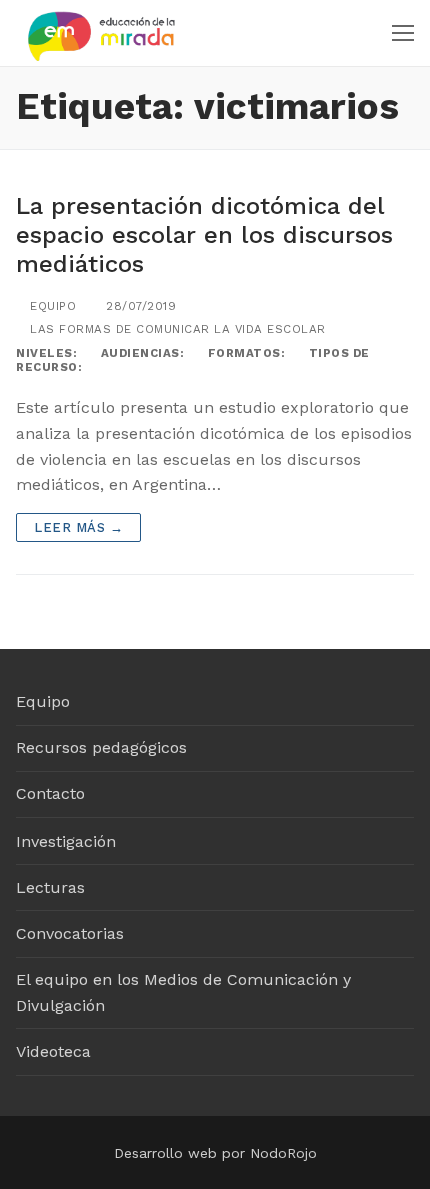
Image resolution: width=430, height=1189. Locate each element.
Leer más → (78, 527)
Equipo (51, 306)
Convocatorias (70, 933)
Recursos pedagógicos (101, 747)
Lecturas (50, 887)
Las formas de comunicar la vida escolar (176, 329)
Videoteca (53, 1051)
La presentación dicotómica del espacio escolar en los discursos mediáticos (204, 235)
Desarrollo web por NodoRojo (215, 1153)
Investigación (66, 841)
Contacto (50, 793)
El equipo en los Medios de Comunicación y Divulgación (183, 992)
